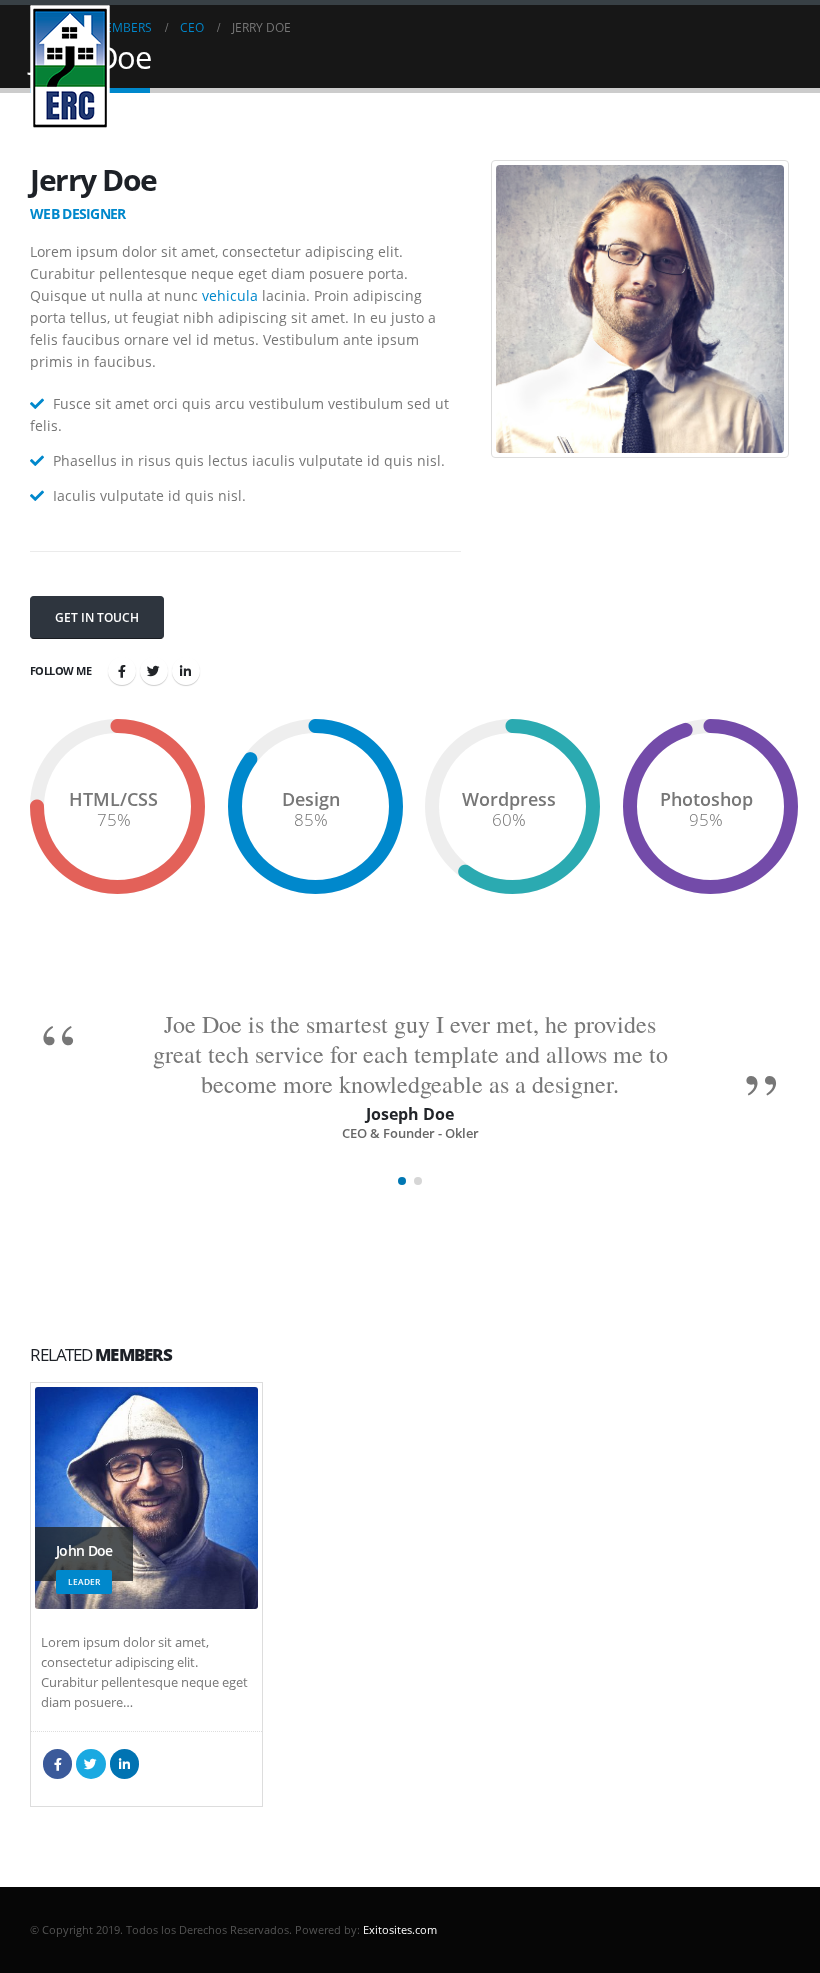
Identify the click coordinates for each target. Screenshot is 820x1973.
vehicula (230, 295)
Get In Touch (97, 617)
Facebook (122, 671)
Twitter (154, 671)
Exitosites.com (398, 1929)
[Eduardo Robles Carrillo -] (70, 68)
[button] (402, 1181)
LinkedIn (186, 671)
